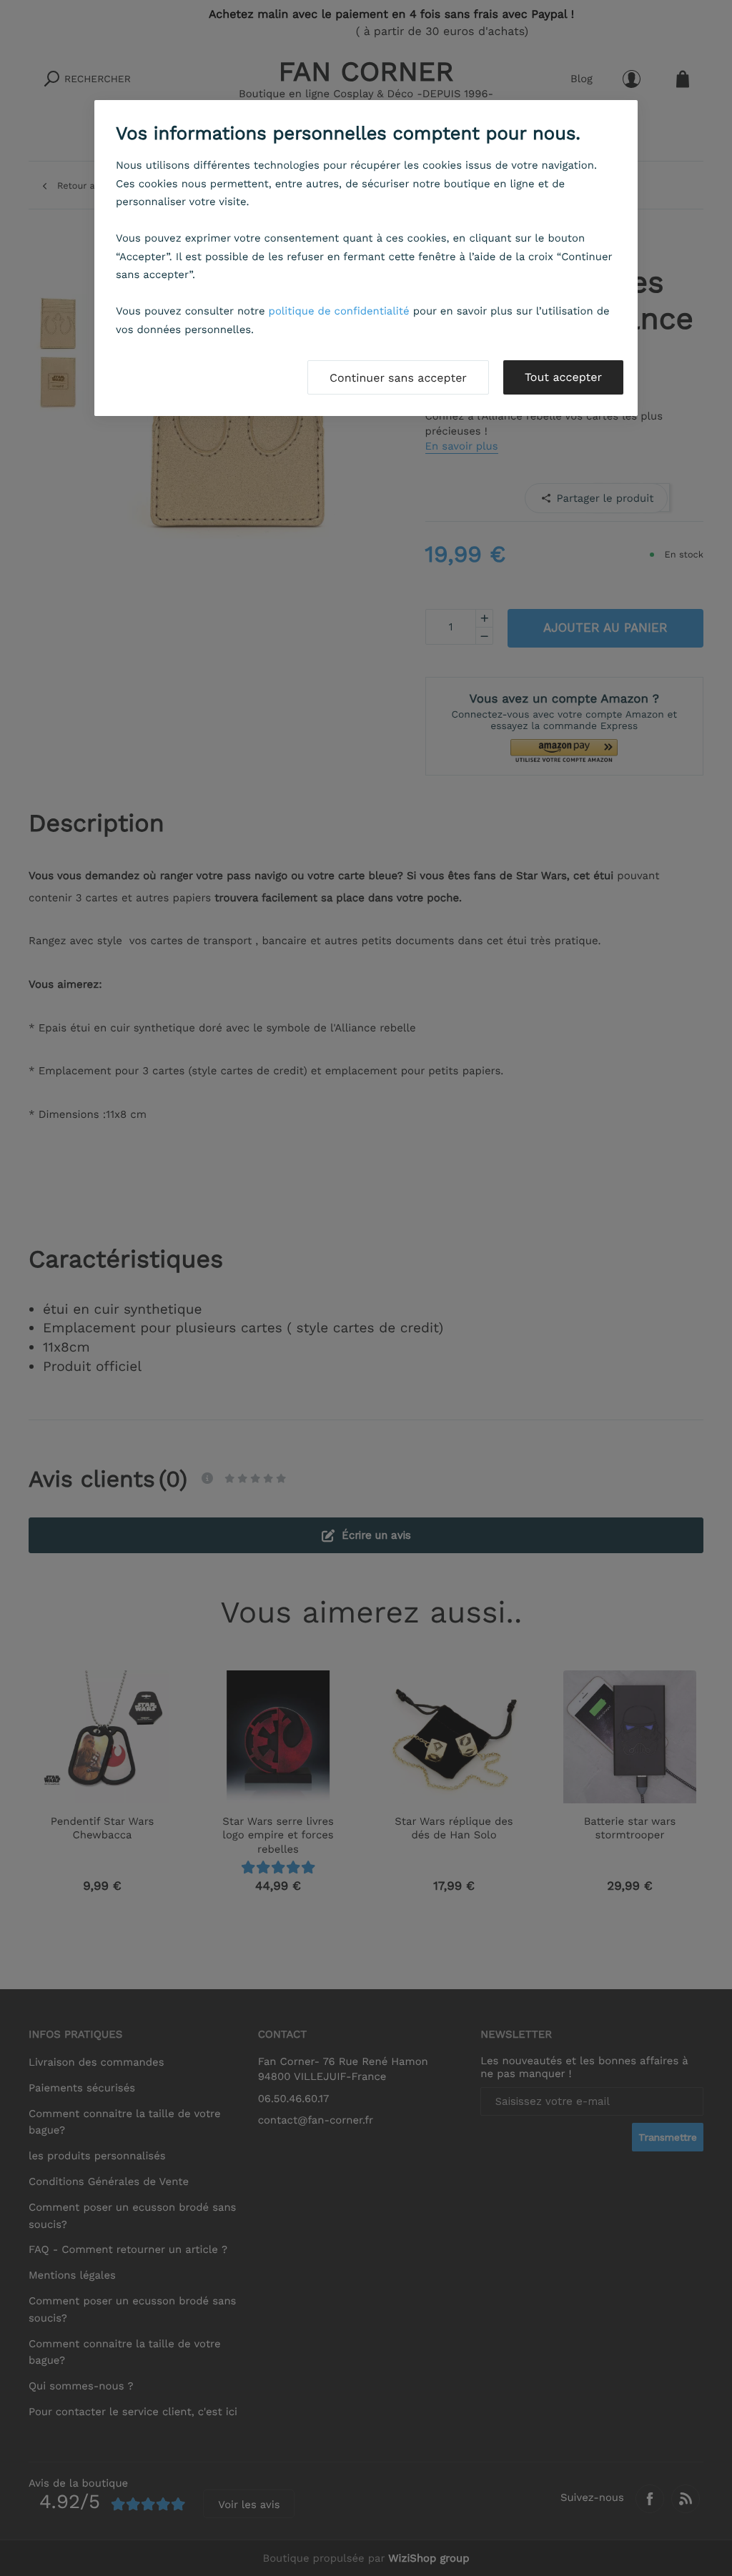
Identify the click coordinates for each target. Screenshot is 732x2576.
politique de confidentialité (339, 311)
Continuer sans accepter (398, 378)
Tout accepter (563, 377)
